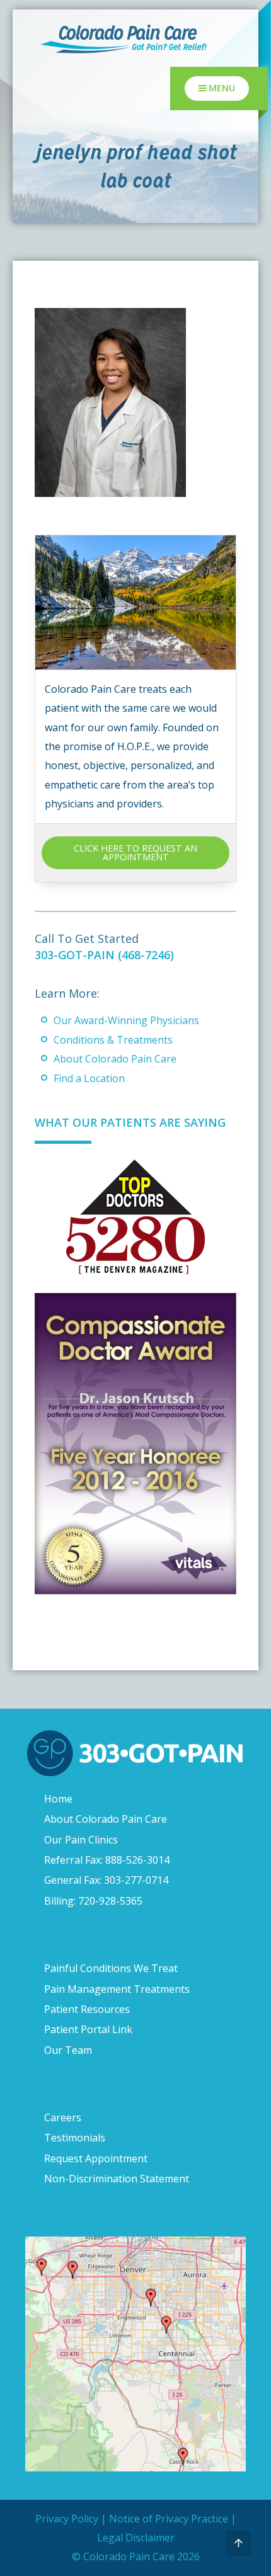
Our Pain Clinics (81, 1840)
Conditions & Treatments (113, 1040)
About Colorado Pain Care (115, 1059)
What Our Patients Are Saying (130, 1122)
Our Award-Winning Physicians (126, 1020)
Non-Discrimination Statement (117, 2179)
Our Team (68, 2050)
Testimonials (75, 2138)
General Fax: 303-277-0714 (106, 1880)
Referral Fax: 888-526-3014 (107, 1860)
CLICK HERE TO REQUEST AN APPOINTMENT (135, 852)
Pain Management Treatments (117, 1989)
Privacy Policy (67, 2519)
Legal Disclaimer (136, 2538)
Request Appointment (96, 2158)
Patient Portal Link (88, 2029)
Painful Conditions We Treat (111, 1968)
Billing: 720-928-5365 (93, 1901)
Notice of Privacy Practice (169, 2519)
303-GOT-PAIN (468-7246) (104, 955)
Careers (63, 2117)
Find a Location (89, 1078)
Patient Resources (87, 2009)
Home (58, 1799)
